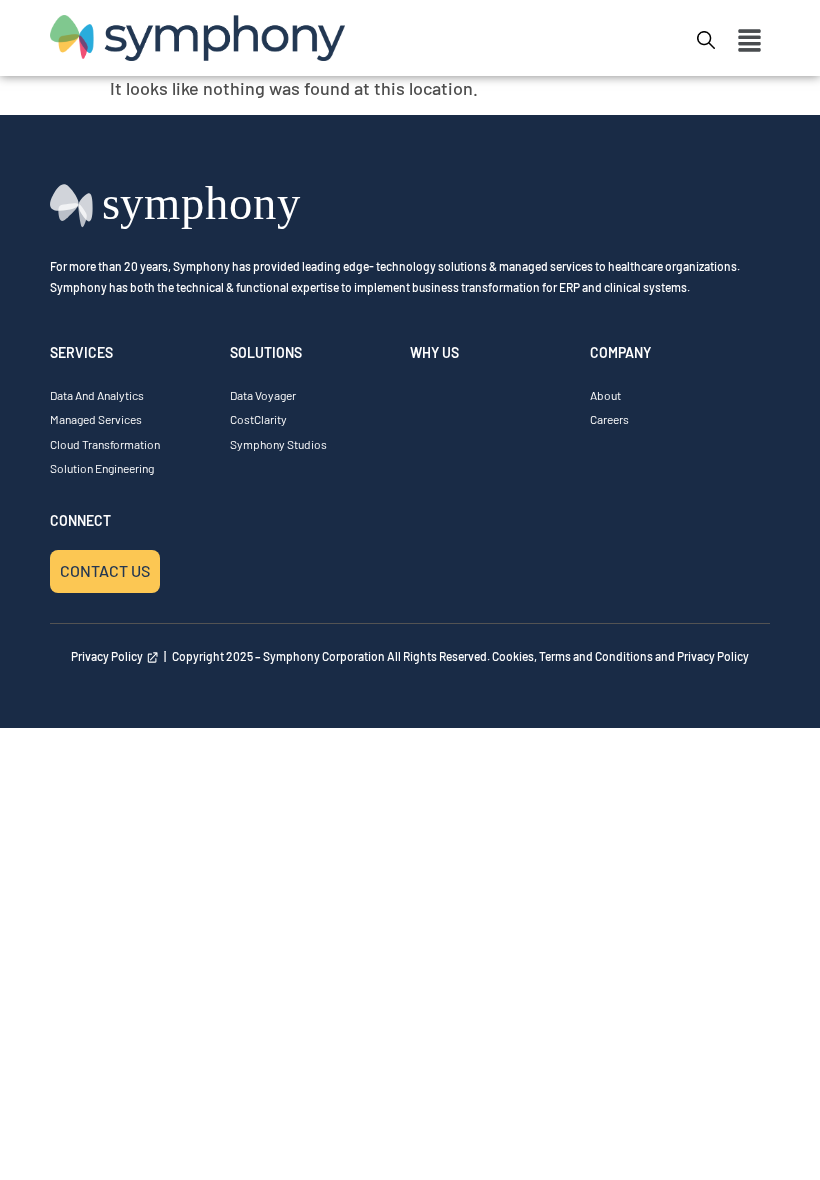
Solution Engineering (102, 468)
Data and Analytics (97, 395)
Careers (609, 419)
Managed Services (96, 419)
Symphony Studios (278, 444)
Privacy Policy (109, 656)
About (605, 395)
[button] (750, 42)
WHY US (434, 352)
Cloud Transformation (105, 444)
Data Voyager (263, 395)
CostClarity (258, 419)
